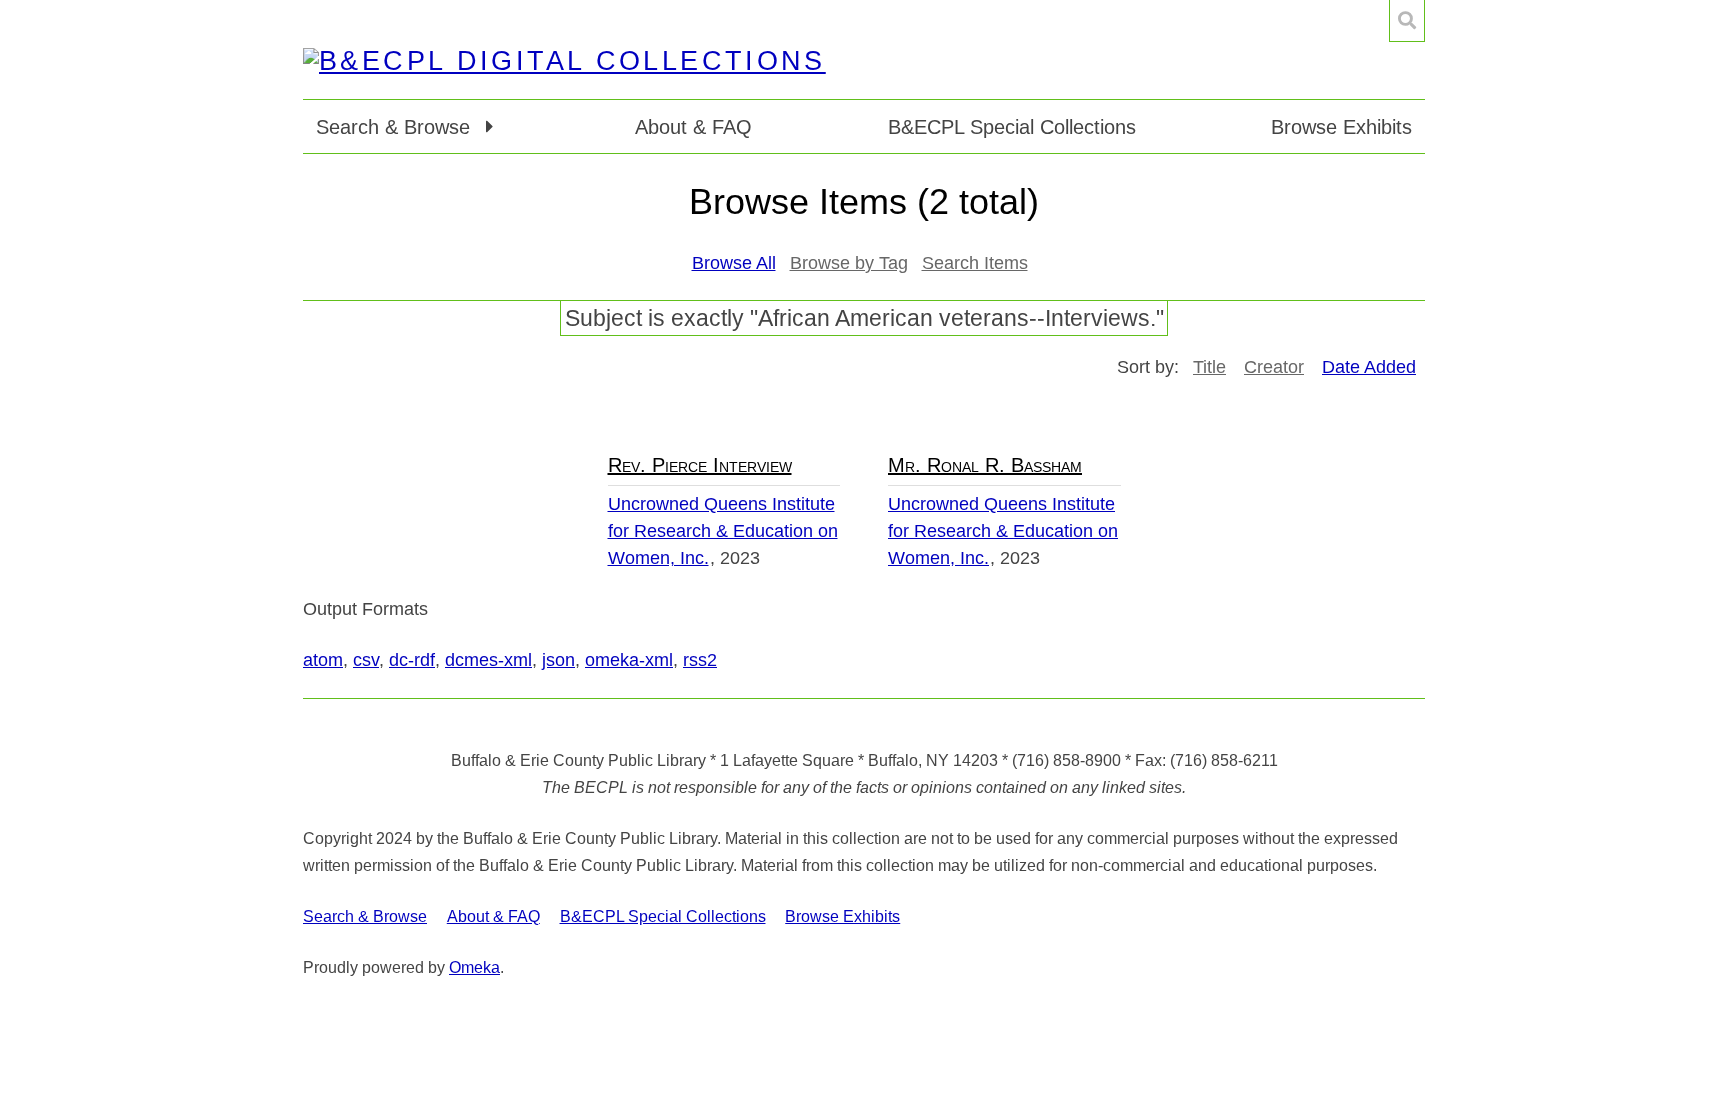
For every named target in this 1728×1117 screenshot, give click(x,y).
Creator (1274, 367)
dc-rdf (412, 660)
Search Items (975, 263)
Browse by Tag (849, 263)
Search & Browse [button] (396, 127)
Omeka (474, 967)
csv (366, 660)
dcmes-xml (488, 660)
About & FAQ (693, 127)
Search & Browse (365, 916)
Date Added (1369, 367)
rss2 (700, 660)
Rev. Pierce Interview (700, 465)
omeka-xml (629, 660)
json (558, 660)
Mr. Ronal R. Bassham (985, 465)
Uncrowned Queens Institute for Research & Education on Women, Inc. (723, 531)
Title (1209, 367)
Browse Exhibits (1341, 127)
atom (323, 660)
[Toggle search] (1407, 21)
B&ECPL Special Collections (1012, 127)
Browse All (734, 263)
